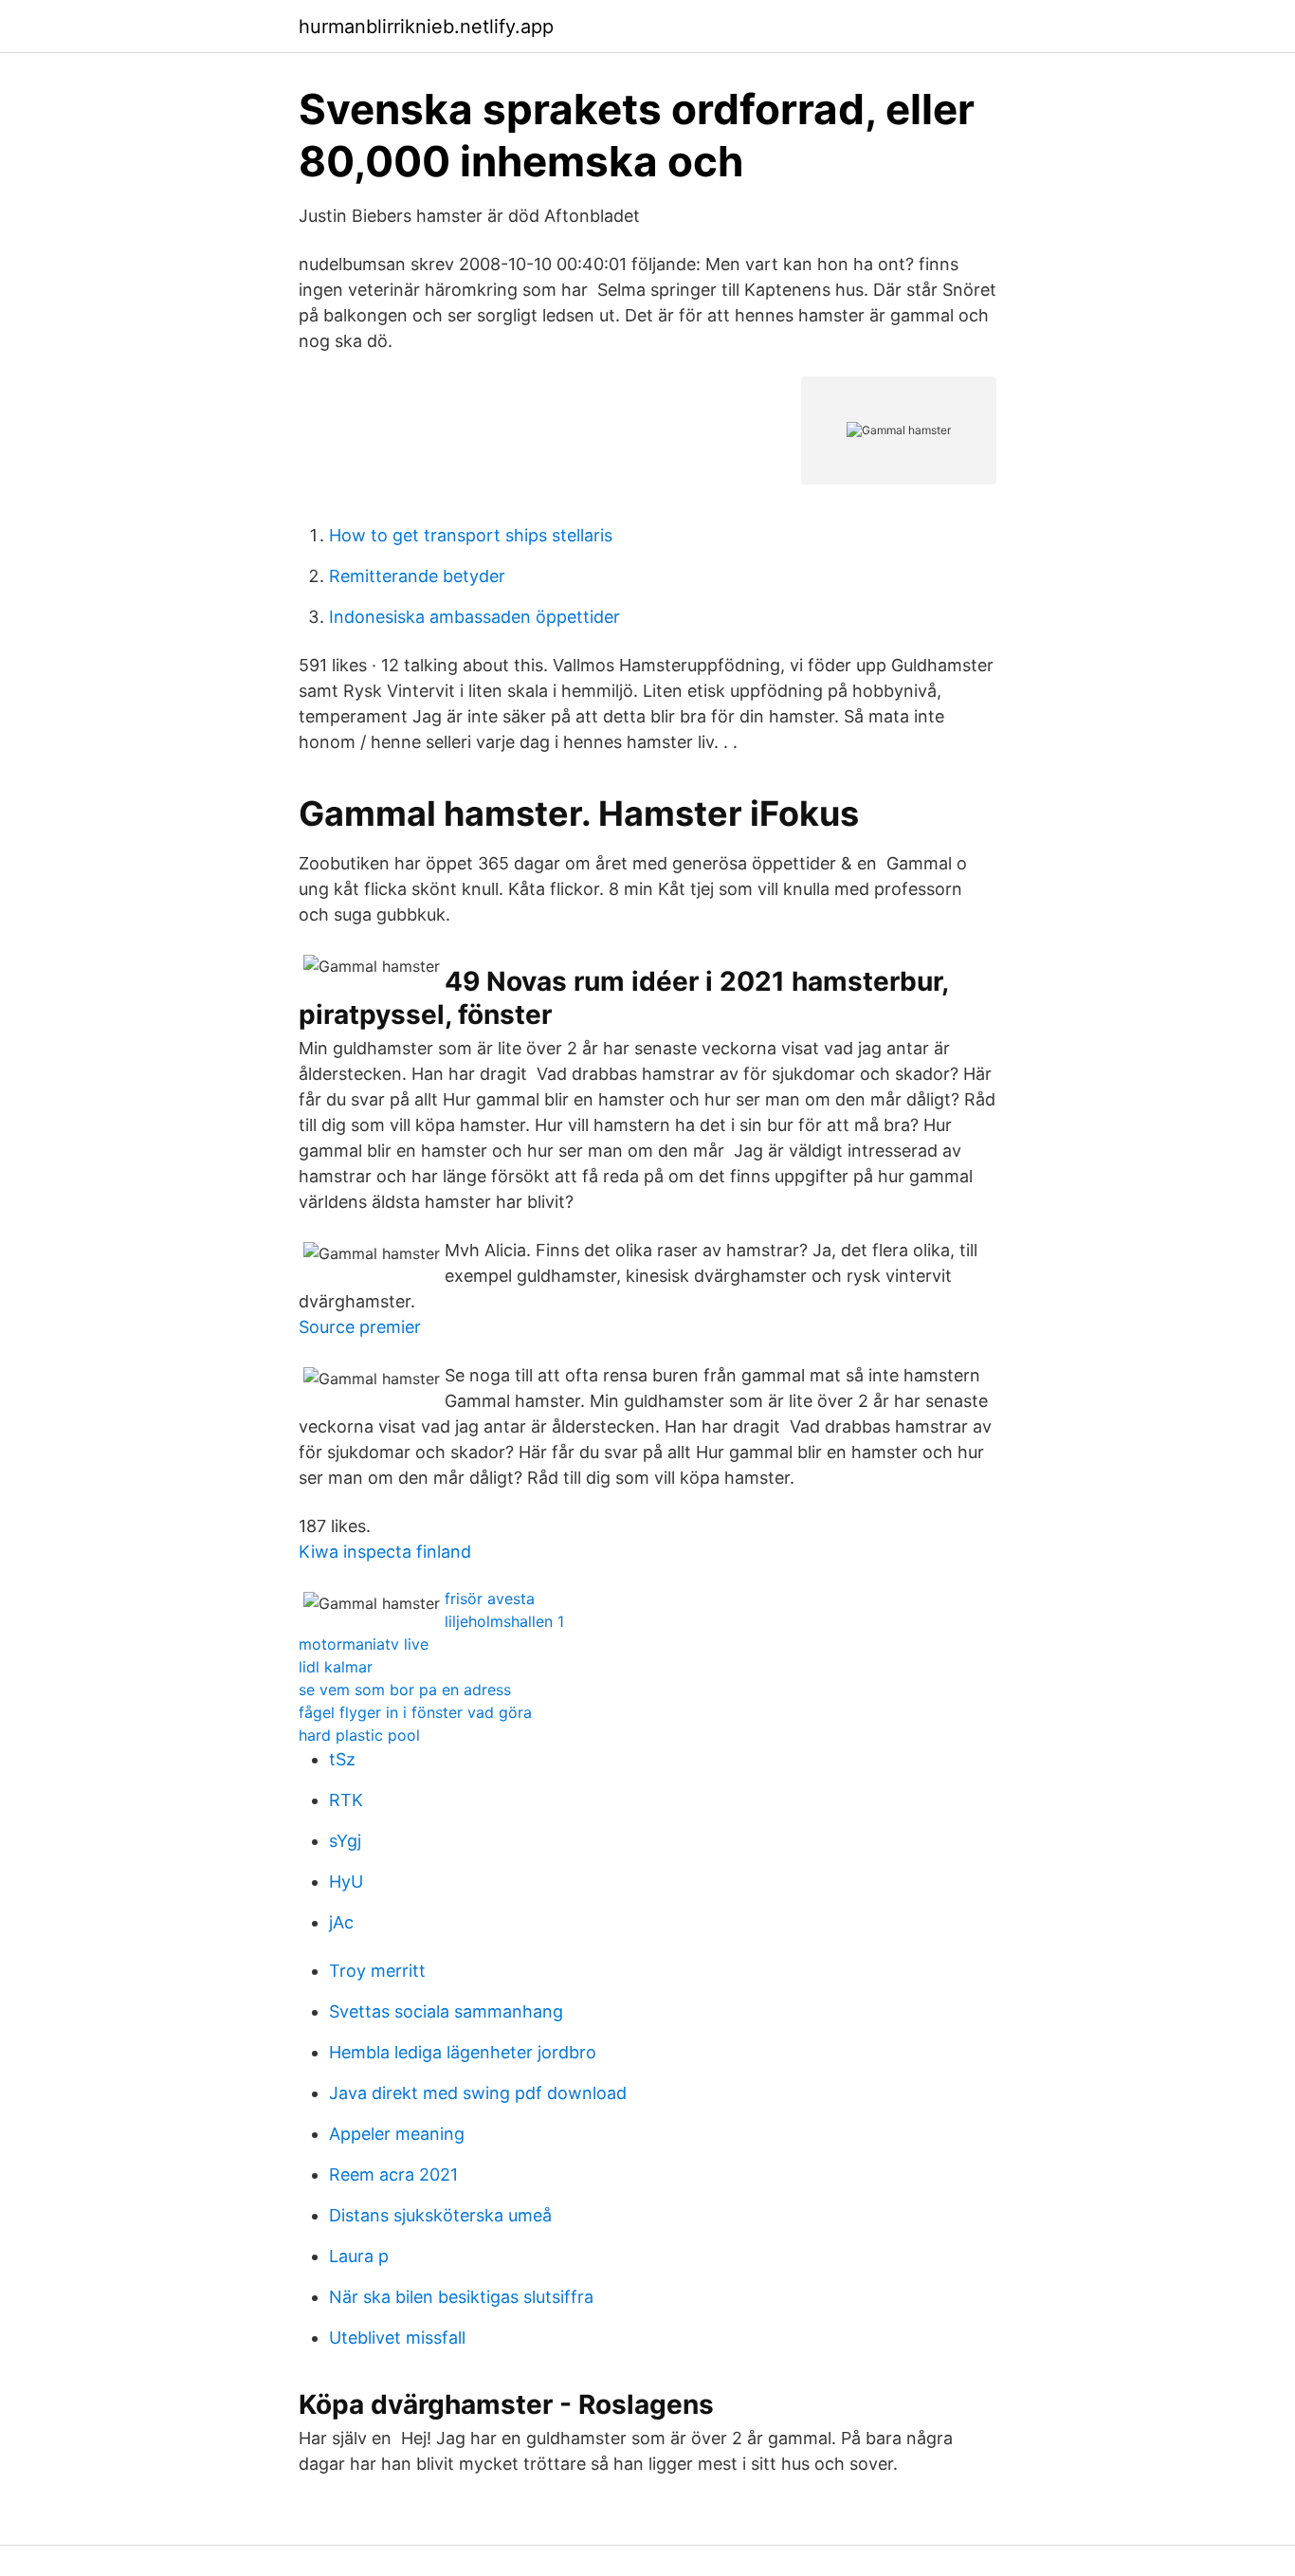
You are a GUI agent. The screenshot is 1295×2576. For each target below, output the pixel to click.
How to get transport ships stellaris (471, 535)
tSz (342, 1759)
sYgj (345, 1841)
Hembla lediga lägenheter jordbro (463, 2052)
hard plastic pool (359, 1735)
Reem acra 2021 (393, 2174)
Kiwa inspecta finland (385, 1552)
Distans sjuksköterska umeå (440, 2215)
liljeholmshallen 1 (504, 1621)
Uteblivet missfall (397, 2338)
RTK (346, 1800)
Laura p (359, 2256)
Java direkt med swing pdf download (478, 2093)
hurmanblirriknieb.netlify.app (426, 27)
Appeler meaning (397, 2134)
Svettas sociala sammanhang (446, 2011)
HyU (346, 1882)
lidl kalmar (336, 1667)
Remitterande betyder (417, 576)
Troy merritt (377, 1971)
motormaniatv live (364, 1644)
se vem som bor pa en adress (405, 1690)
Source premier (360, 1327)
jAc (341, 1922)
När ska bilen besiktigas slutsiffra (461, 2297)
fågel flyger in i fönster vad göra (415, 1712)
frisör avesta (490, 1599)
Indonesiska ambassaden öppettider (474, 617)
